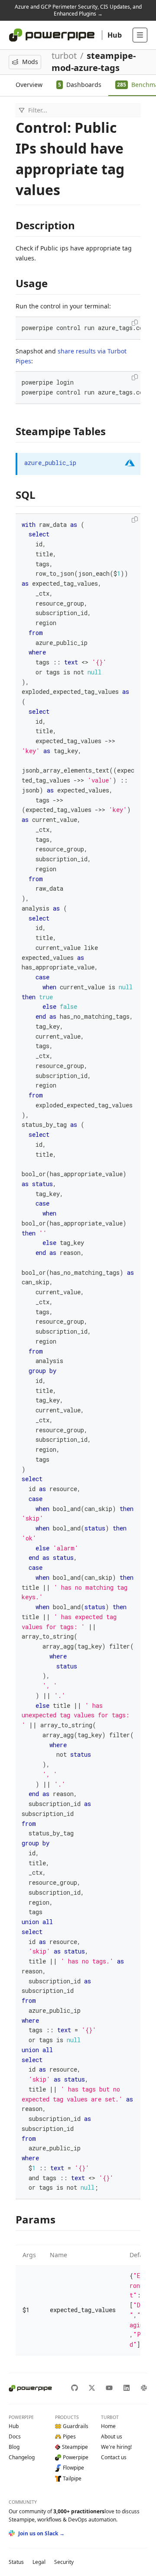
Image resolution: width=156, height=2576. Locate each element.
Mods (30, 62)
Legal (39, 2562)
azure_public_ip (50, 463)
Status (16, 2562)
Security (64, 2562)
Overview (29, 85)
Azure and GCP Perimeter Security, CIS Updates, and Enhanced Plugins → (78, 10)
